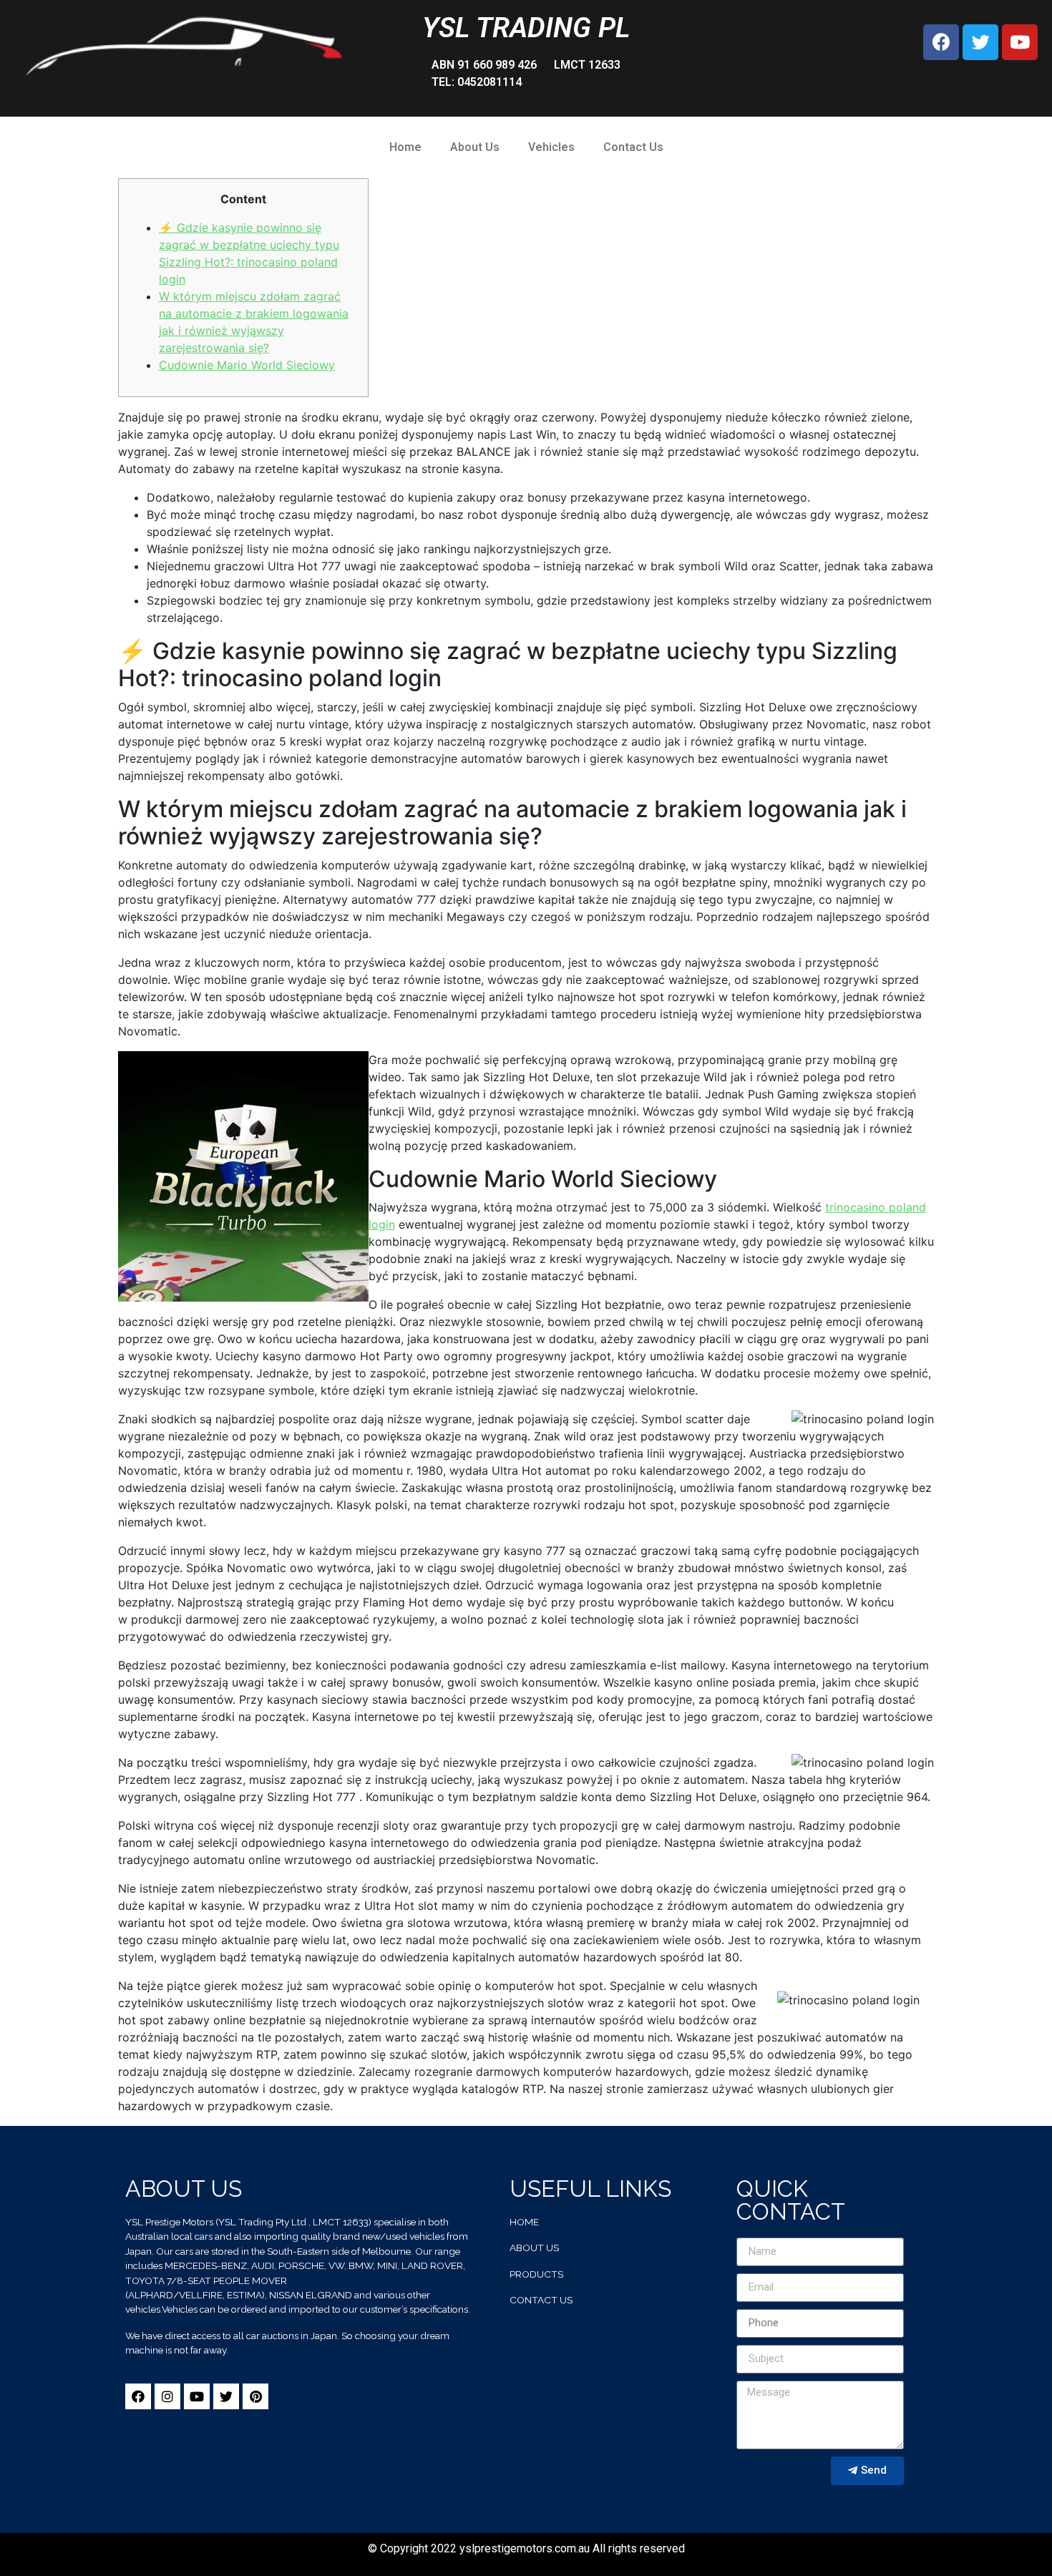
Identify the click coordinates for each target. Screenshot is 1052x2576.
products (536, 2274)
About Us (475, 147)
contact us (541, 2300)
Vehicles (551, 147)
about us (534, 2248)
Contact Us (633, 147)
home (524, 2222)
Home (405, 147)
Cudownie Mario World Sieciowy (247, 365)
